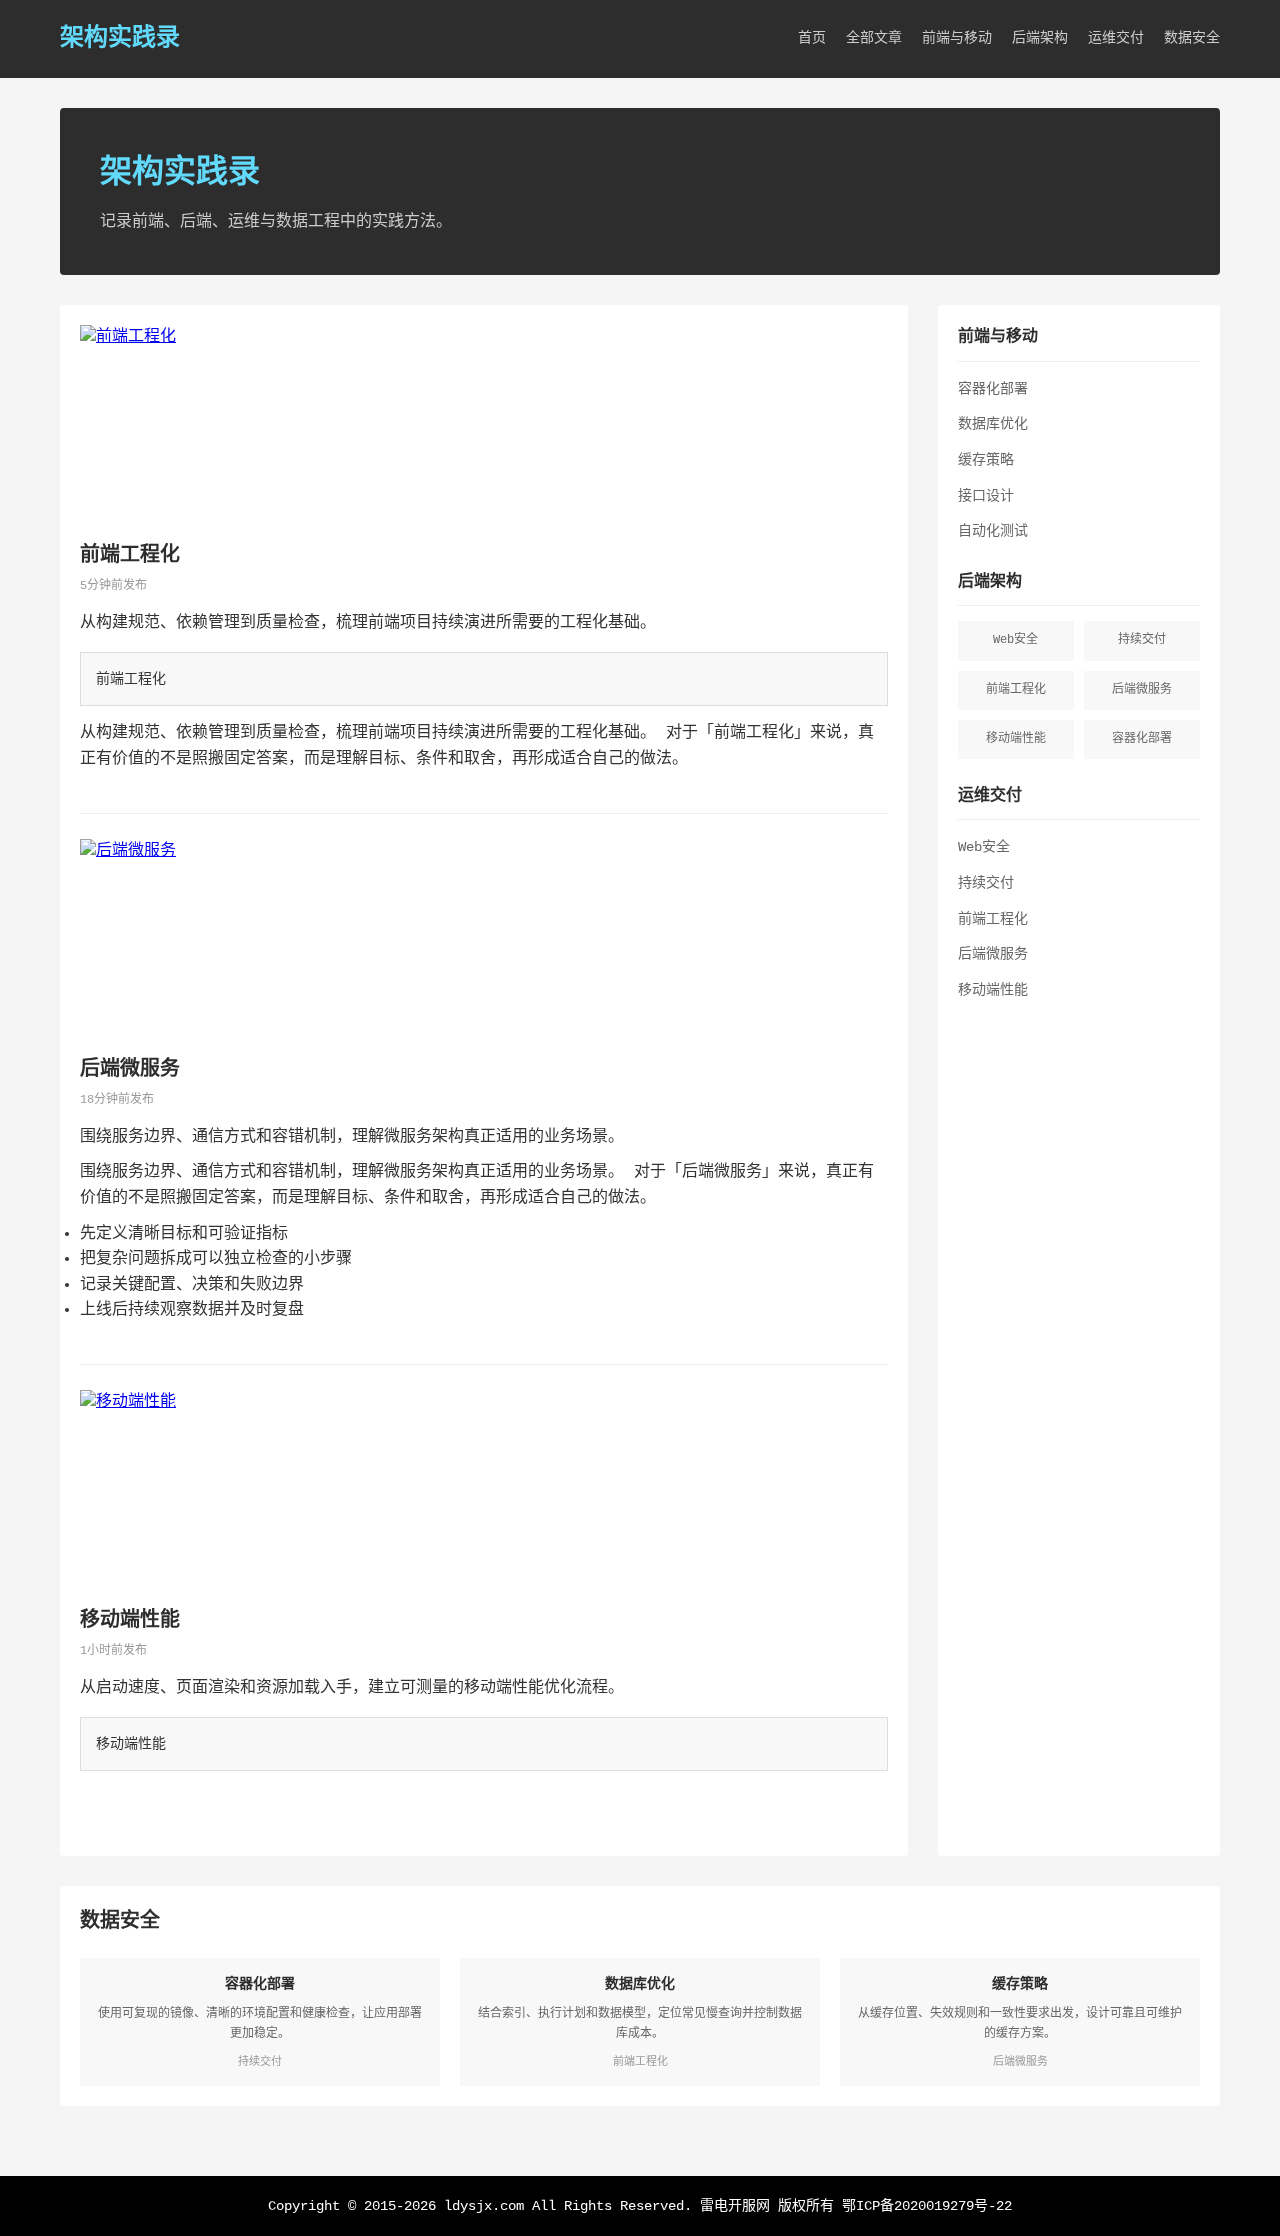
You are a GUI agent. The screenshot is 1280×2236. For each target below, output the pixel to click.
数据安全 (1192, 38)
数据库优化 (993, 424)
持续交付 (986, 883)
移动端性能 (130, 1620)
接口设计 (986, 496)
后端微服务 (130, 1069)
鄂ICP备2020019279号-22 (927, 2206)
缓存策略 (986, 460)
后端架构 (1040, 38)
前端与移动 (957, 38)
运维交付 (1116, 38)
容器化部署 (993, 389)
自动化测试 (993, 531)
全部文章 (874, 38)
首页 (812, 38)
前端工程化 (130, 555)
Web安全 (984, 847)
